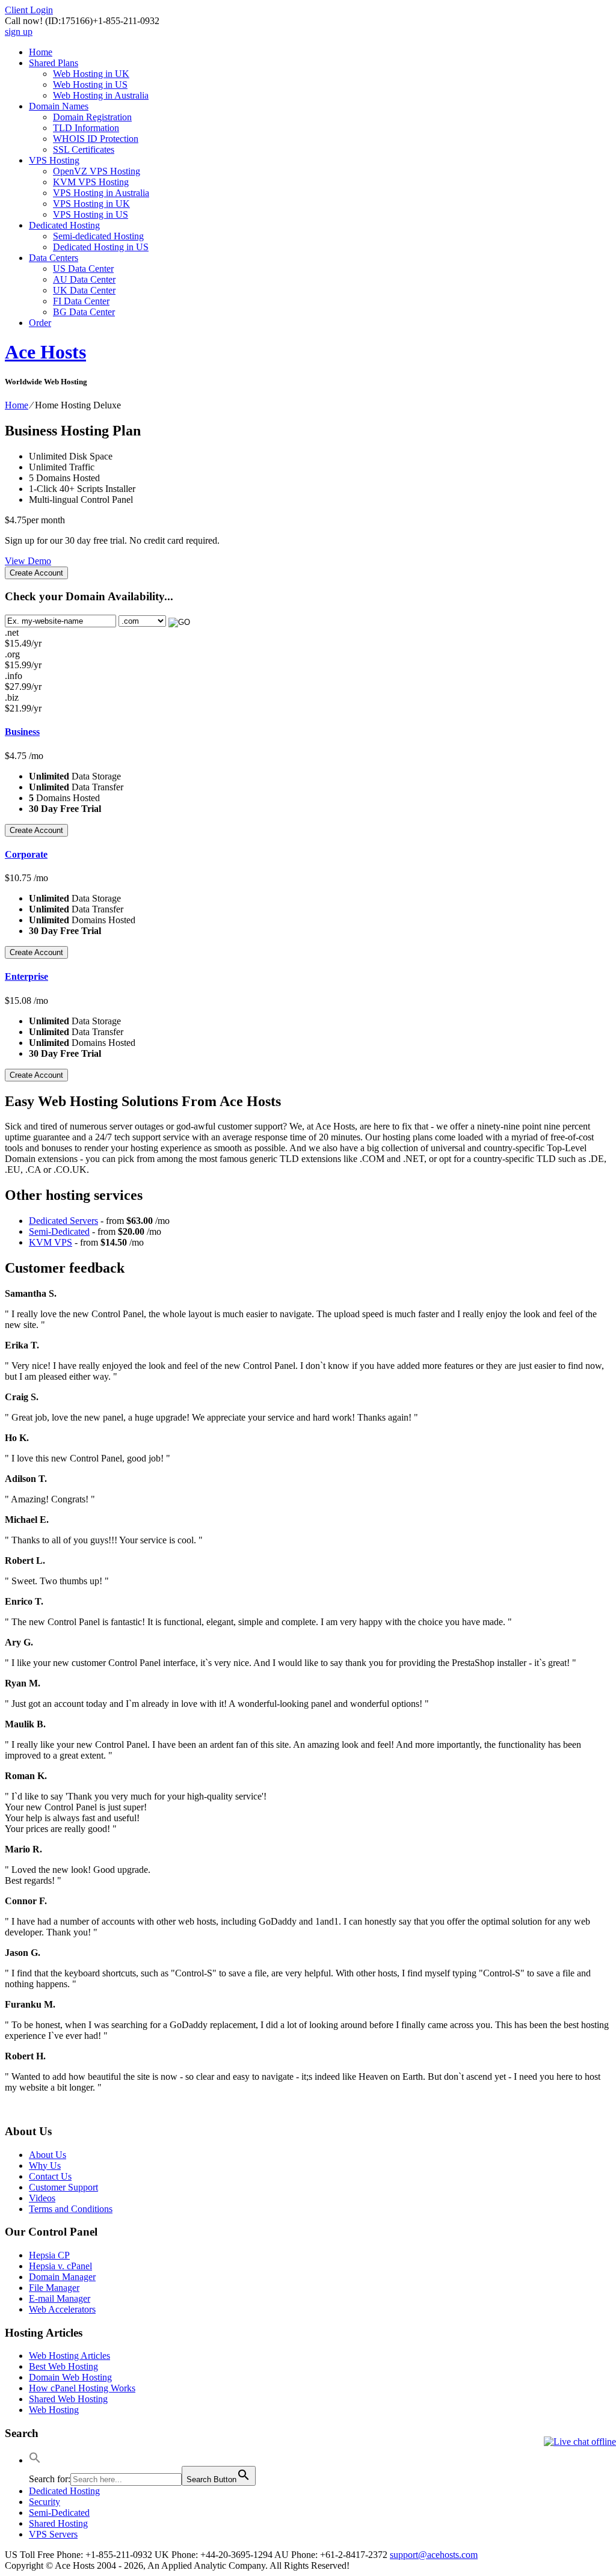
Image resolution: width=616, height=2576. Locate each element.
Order (40, 323)
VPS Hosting (54, 160)
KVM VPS (51, 1242)
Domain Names (59, 106)
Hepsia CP (49, 2255)
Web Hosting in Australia (101, 95)
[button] (35, 2460)
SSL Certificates (84, 149)
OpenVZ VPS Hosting (97, 171)
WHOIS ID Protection (96, 139)
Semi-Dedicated (59, 1231)
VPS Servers (53, 2534)
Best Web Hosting (63, 2366)
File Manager (54, 2288)
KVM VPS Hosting (91, 182)
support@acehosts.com (434, 2555)
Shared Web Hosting (68, 2399)
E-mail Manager (60, 2298)
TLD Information (86, 128)
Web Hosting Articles (69, 2356)
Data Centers (54, 258)
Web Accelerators (62, 2309)
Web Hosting (54, 2410)
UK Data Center (84, 290)
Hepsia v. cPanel (60, 2266)
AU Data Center (84, 279)
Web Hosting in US (90, 85)
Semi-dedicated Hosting (98, 236)
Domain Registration (92, 117)
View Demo (28, 561)
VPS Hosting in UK (91, 204)
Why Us (45, 2166)
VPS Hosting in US (91, 214)
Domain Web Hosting (70, 2377)
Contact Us (50, 2176)
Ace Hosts (45, 352)
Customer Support (63, 2187)
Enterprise (26, 976)
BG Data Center (84, 312)
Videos (42, 2198)
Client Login (29, 10)
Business (22, 732)
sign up (19, 32)
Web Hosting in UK (91, 74)
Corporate (26, 854)
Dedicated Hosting (64, 225)
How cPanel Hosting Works (82, 2388)
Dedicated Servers (63, 1221)
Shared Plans (54, 63)
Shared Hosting (58, 2523)
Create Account (36, 573)
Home (41, 52)
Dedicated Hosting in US (101, 247)
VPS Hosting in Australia (101, 193)
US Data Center (83, 269)
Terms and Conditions (71, 2209)
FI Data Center (81, 301)
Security (45, 2502)
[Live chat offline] (580, 2442)
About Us (48, 2155)
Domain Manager (62, 2277)
